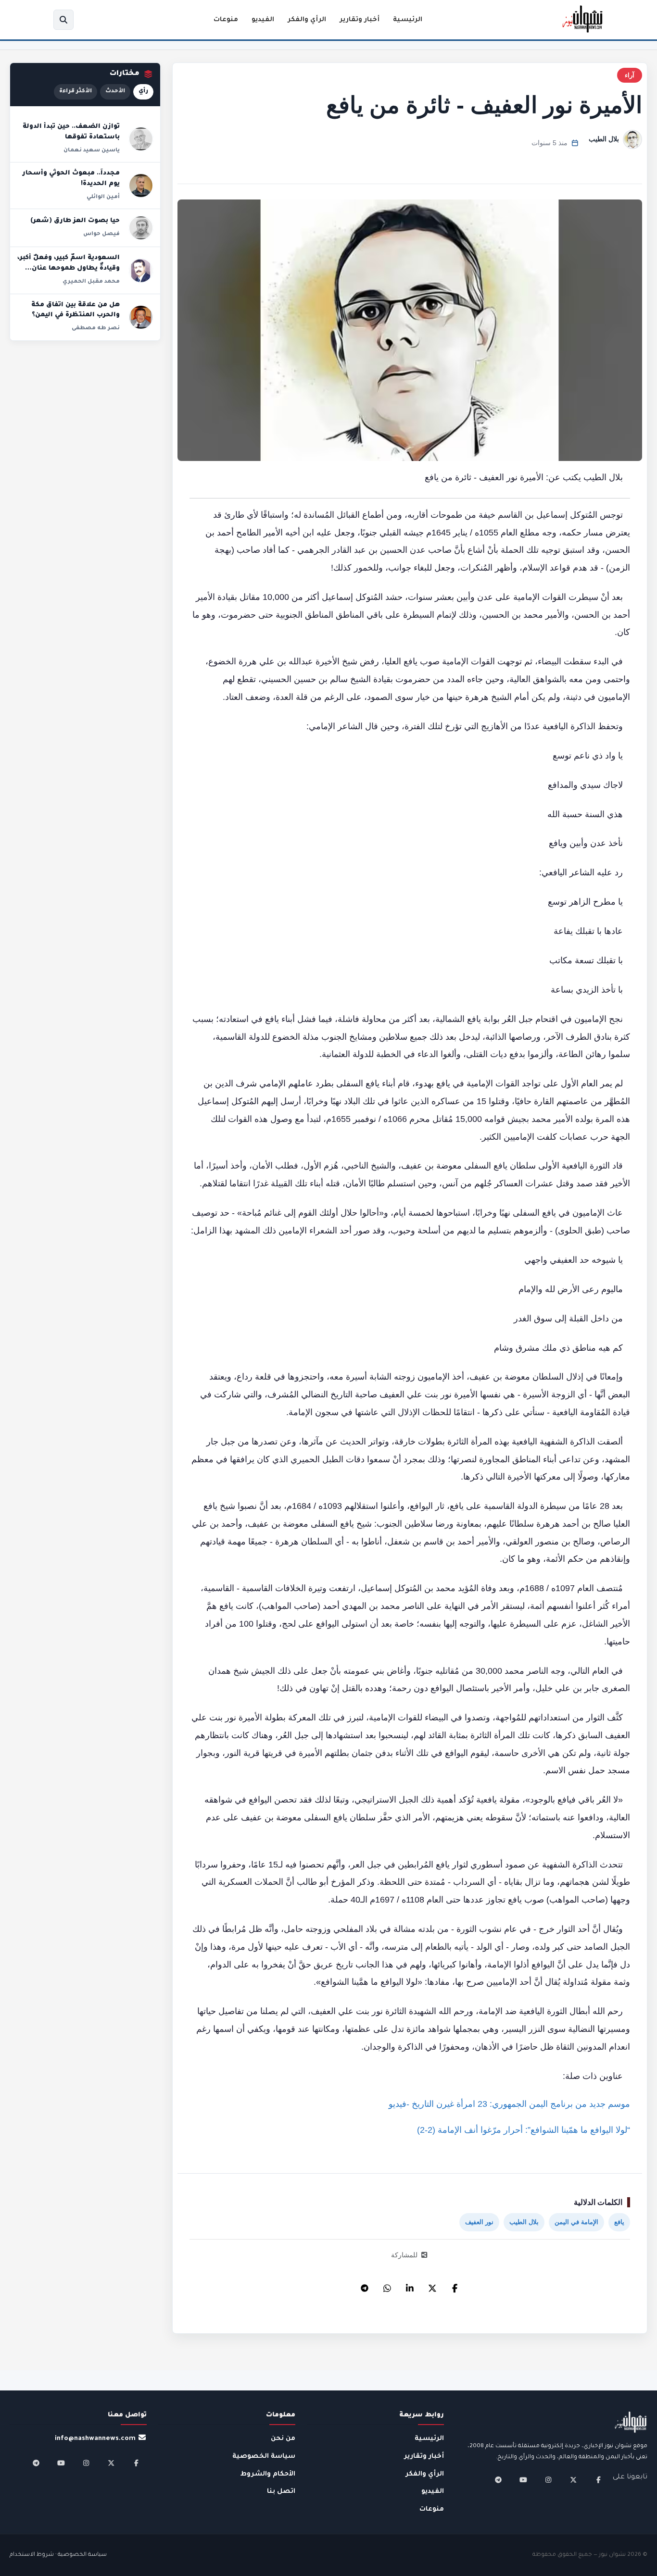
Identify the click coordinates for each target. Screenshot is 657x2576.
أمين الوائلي (103, 197)
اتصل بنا (281, 2492)
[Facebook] (455, 2286)
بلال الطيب (604, 139)
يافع (619, 2222)
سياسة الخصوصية (264, 2457)
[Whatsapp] (387, 2286)
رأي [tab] (143, 92)
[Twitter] (432, 2286)
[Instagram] (548, 2480)
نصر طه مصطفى (96, 328)
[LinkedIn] (410, 2286)
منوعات (226, 20)
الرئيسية (408, 20)
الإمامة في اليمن (576, 2222)
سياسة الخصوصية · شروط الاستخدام (58, 2555)
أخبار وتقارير (360, 20)
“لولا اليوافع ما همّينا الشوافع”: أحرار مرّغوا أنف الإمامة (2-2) (524, 2130)
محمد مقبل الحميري (91, 282)
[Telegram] (365, 2286)
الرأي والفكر (307, 20)
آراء (630, 75)
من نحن (283, 2439)
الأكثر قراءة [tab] (76, 92)
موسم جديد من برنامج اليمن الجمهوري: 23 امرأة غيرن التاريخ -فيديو (509, 2104)
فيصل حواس (101, 234)
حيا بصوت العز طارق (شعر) (75, 221)
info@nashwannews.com (95, 2439)
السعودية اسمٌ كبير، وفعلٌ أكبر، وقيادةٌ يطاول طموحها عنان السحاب (69, 268)
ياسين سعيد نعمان (92, 150)
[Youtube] (523, 2480)
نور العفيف (479, 2222)
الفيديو (263, 20)
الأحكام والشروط (268, 2474)
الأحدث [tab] (115, 92)
